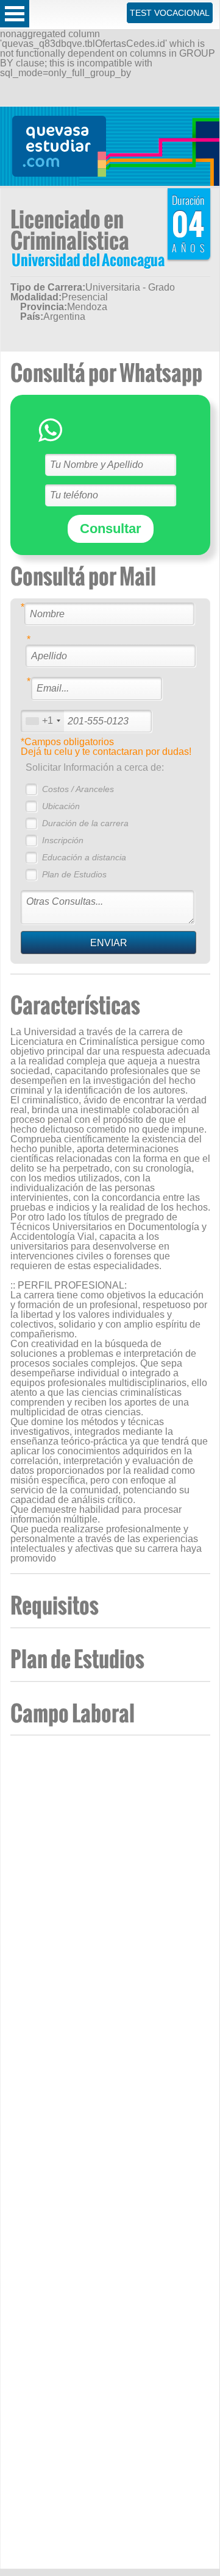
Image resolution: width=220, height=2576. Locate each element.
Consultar (111, 529)
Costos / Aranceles (78, 789)
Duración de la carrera (85, 823)
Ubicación (61, 806)
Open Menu (15, 14)
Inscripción (63, 840)
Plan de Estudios (74, 874)
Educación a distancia (84, 857)
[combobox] (43, 721)
